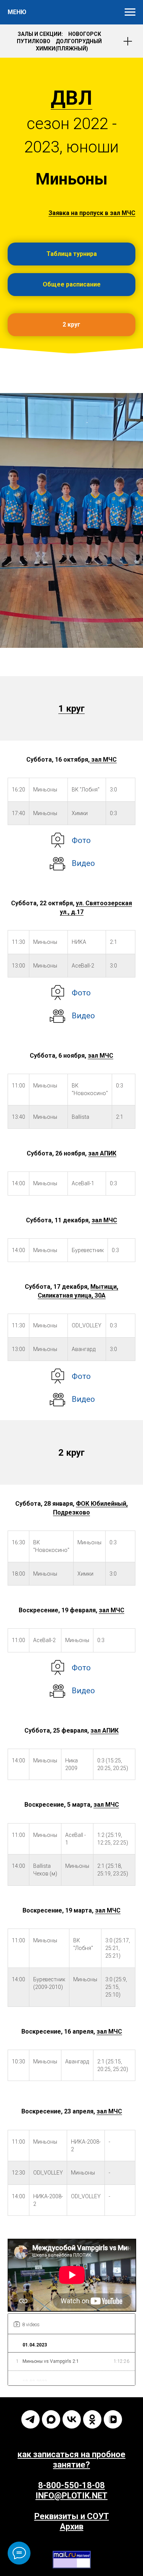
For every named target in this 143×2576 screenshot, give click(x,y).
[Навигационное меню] (130, 12)
